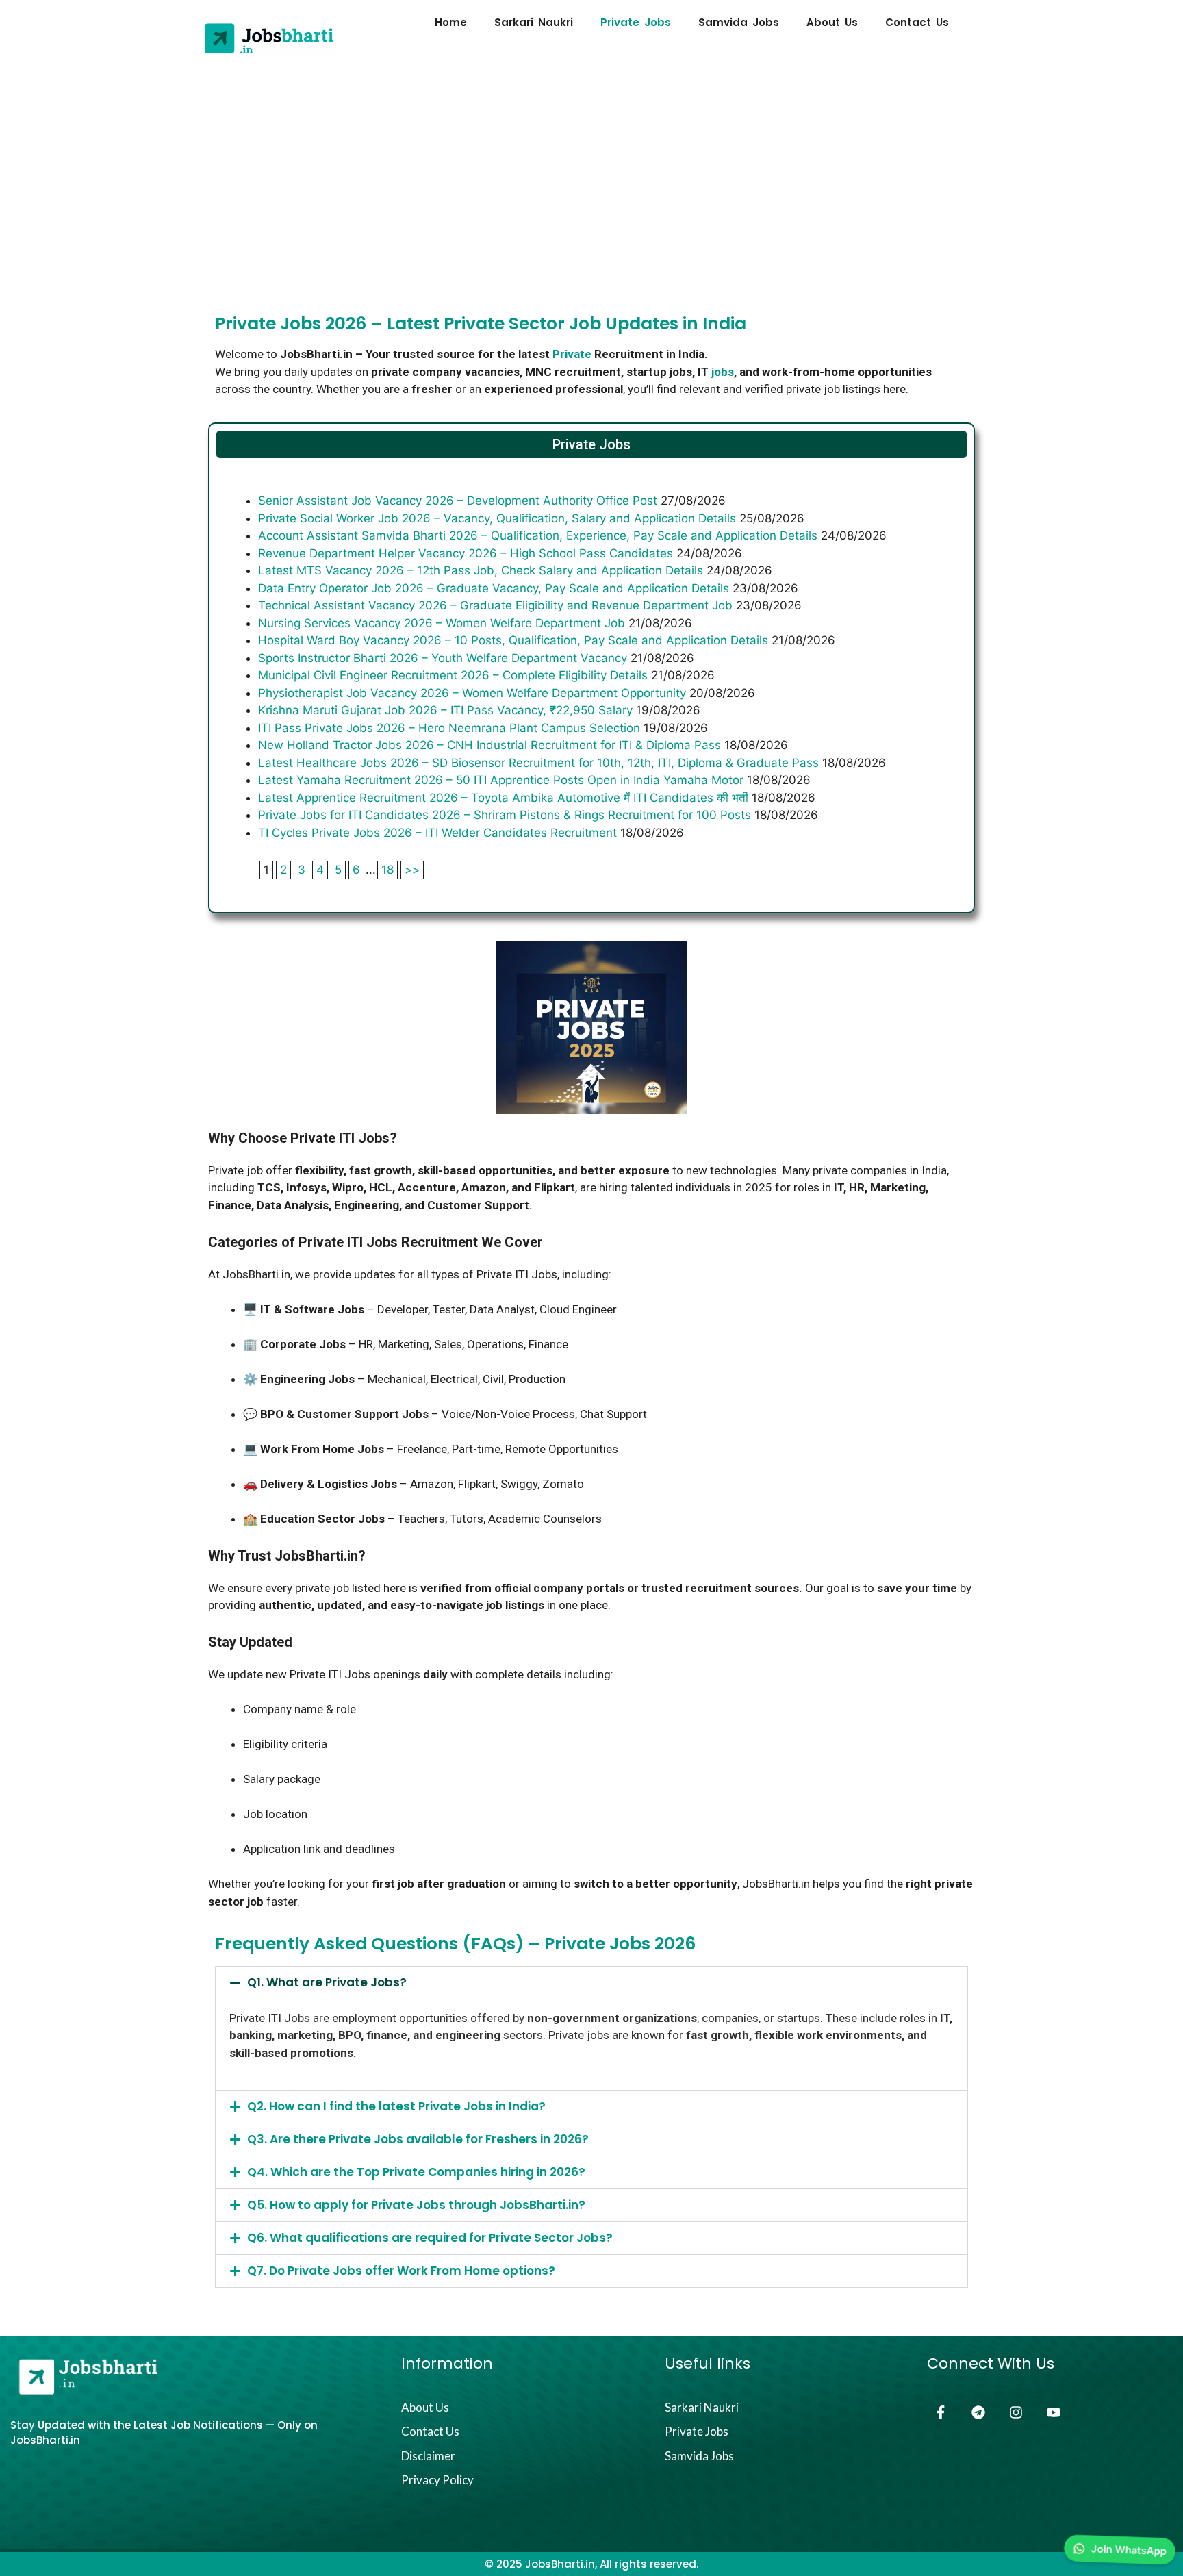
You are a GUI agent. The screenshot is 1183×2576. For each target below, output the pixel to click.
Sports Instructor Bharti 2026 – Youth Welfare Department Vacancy (443, 658)
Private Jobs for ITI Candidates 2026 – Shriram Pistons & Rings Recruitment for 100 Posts (505, 815)
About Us (832, 23)
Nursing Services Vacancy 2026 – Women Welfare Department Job (442, 623)
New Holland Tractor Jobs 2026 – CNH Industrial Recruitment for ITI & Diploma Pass (489, 745)
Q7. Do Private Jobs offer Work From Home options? (401, 2271)
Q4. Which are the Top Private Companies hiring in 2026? (416, 2172)
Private (572, 354)
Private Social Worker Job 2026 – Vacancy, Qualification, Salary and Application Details (497, 518)
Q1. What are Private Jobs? (327, 1982)
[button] (591, 1983)
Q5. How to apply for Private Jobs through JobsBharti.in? (416, 2205)
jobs (723, 372)
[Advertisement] (591, 164)
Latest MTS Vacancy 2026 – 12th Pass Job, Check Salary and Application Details (481, 570)
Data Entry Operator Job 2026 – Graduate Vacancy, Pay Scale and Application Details (494, 588)
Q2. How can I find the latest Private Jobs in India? (396, 2106)
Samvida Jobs (739, 23)
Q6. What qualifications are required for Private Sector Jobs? (430, 2238)
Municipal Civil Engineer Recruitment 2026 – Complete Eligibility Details (453, 675)
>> (412, 870)
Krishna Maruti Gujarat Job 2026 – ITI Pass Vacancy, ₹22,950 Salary (445, 710)
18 (387, 870)
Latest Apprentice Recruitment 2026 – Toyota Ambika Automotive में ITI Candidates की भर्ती (503, 798)
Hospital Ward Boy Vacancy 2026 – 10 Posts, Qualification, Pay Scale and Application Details (513, 640)
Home (451, 23)
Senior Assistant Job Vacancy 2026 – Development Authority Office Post (458, 501)
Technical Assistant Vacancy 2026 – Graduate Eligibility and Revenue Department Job (495, 605)
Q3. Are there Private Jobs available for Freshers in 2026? (418, 2139)
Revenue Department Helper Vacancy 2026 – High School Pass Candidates (466, 553)
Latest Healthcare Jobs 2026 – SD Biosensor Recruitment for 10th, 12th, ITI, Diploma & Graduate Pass (538, 763)
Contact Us (917, 23)
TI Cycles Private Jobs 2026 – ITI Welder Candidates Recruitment (437, 833)
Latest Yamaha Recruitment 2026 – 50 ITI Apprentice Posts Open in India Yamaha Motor (501, 780)
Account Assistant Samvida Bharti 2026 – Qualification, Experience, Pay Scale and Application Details (538, 535)
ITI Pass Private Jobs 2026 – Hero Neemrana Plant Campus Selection (449, 728)
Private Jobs (636, 23)
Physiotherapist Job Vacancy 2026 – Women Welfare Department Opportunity (472, 693)
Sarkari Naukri (534, 23)
